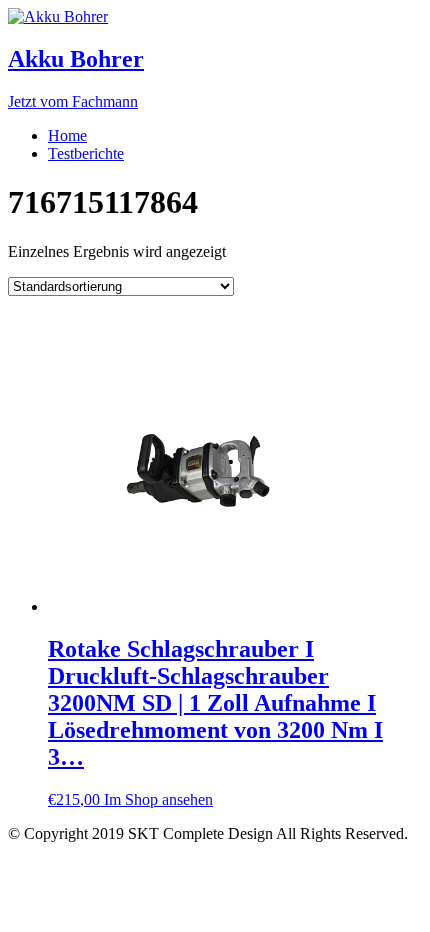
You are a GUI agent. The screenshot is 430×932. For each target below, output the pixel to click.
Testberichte (86, 153)
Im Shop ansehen (158, 799)
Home (67, 135)
